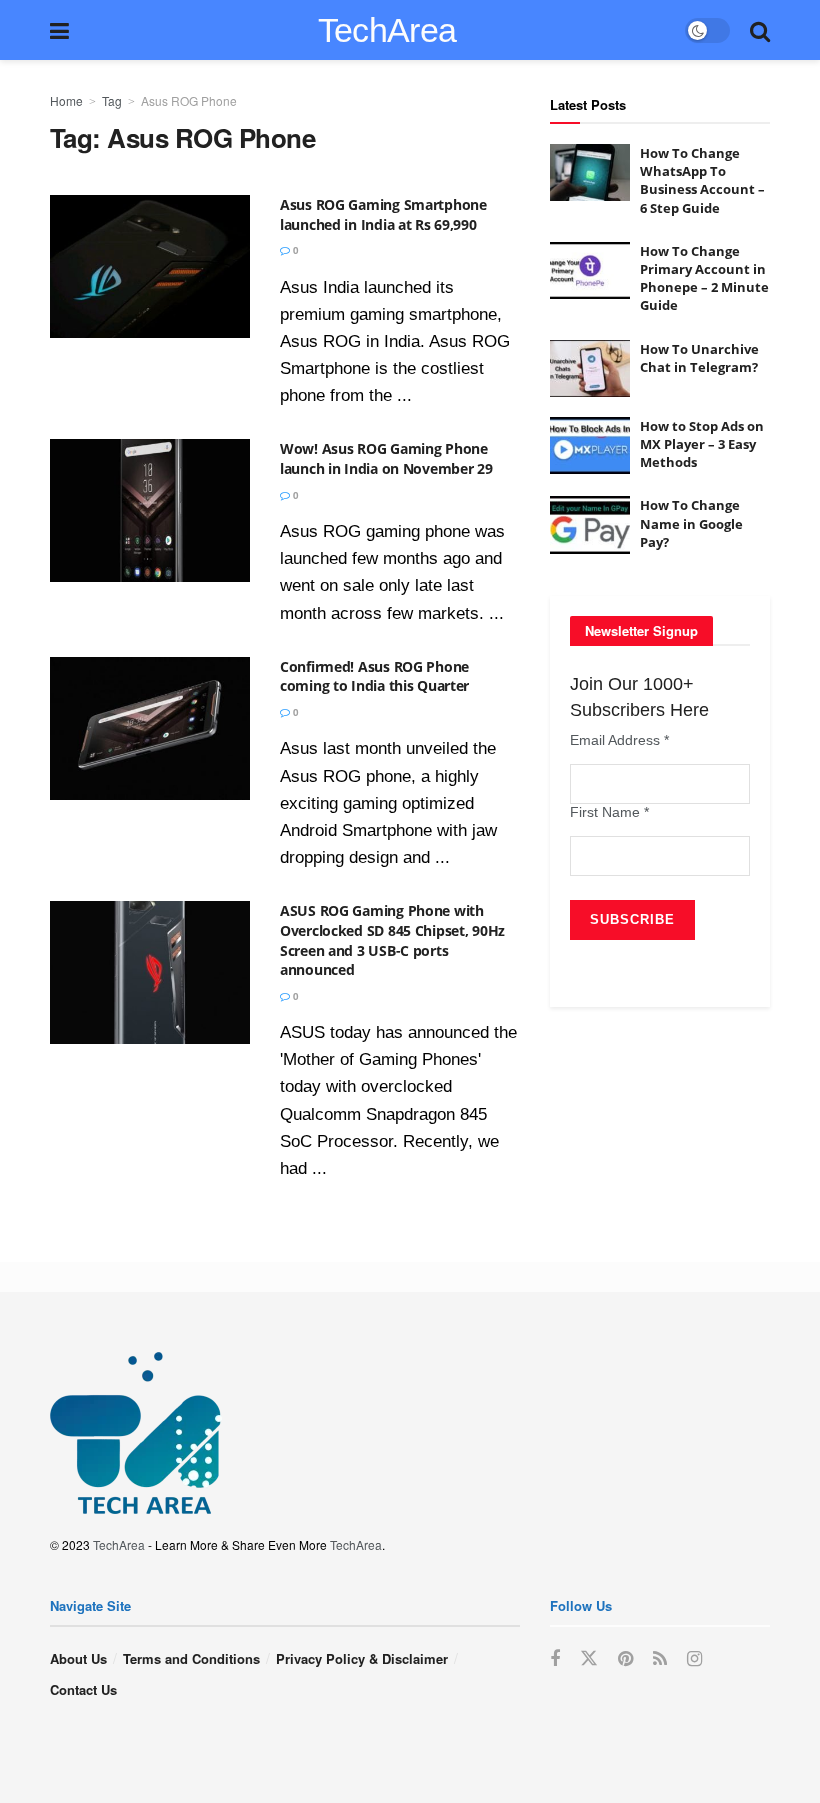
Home (66, 100)
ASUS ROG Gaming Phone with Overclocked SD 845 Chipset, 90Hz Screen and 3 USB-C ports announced (392, 940)
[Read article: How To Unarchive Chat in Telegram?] (590, 368)
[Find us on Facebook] (555, 1659)
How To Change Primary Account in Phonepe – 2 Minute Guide (704, 278)
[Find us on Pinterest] (625, 1659)
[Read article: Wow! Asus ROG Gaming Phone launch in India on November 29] (150, 510)
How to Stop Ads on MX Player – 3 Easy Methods (702, 444)
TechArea (387, 30)
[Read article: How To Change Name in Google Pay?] (590, 524)
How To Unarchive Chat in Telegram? (699, 358)
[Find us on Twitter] (589, 1658)
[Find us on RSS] (660, 1659)
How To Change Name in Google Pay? (691, 523)
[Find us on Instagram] (694, 1659)
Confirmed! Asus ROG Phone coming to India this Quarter (374, 676)
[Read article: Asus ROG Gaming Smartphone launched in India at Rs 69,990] (150, 266)
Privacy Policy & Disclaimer (362, 1658)
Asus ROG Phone (189, 100)
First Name (609, 812)
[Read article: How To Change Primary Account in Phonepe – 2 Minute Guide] (590, 270)
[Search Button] (760, 30)
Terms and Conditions (191, 1658)
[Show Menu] (59, 30)
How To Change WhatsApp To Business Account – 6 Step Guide (702, 180)
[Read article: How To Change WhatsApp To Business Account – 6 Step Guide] (590, 172)
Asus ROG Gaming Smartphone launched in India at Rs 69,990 (383, 214)
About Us (78, 1658)
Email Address (619, 740)
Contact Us (83, 1689)
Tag (112, 100)
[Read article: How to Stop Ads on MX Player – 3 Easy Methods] (590, 445)
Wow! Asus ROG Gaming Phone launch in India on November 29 (386, 458)
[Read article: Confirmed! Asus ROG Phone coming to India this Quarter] (150, 728)
